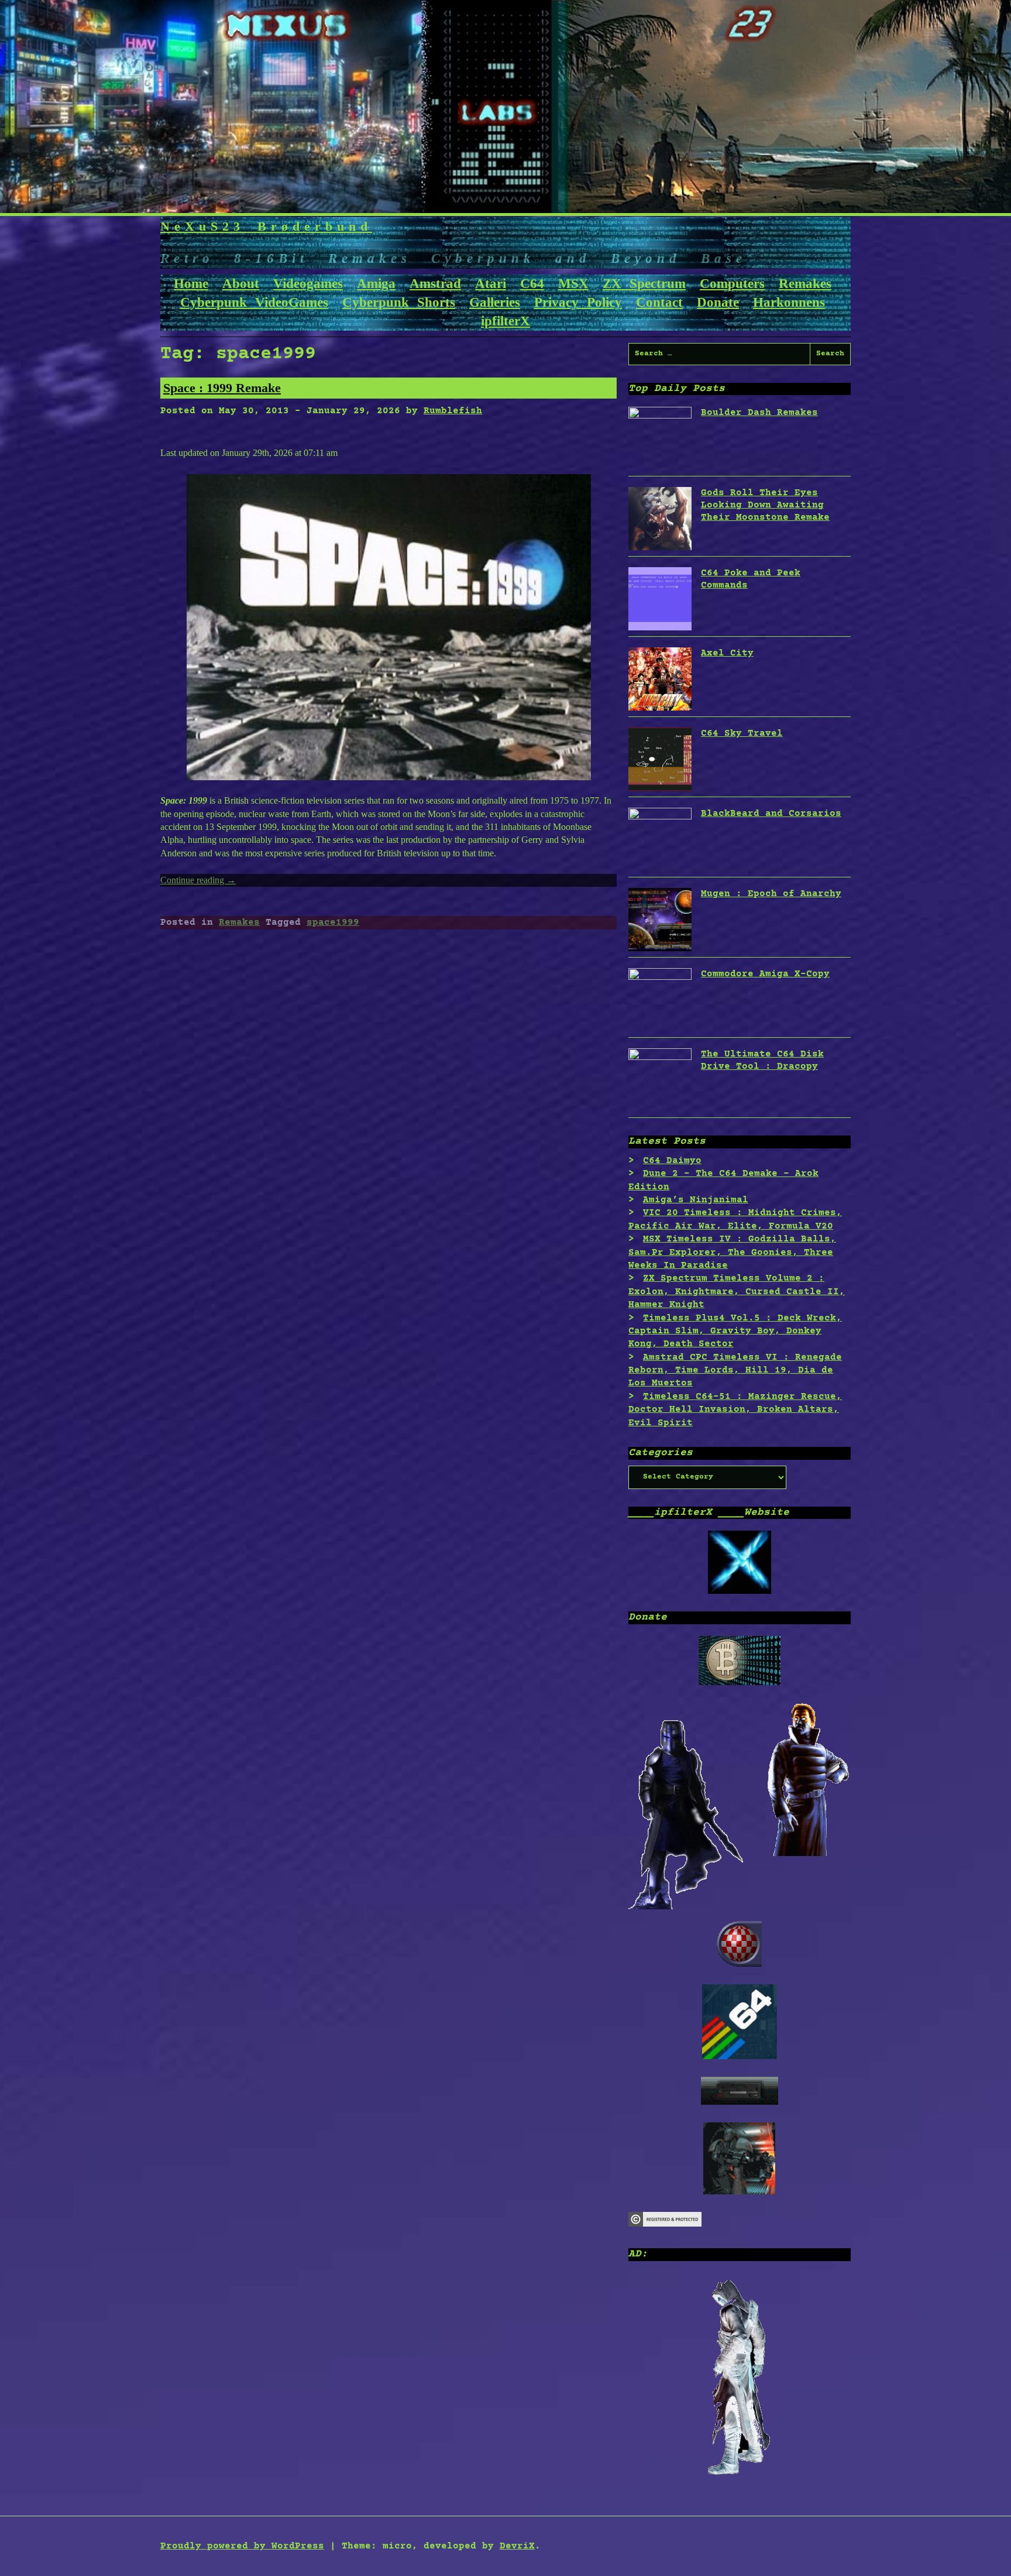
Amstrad (435, 284)
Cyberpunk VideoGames (254, 302)
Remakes (805, 284)
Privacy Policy (578, 302)
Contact (659, 302)
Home (191, 284)
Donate (718, 302)
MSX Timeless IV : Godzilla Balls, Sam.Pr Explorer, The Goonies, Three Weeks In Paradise (732, 1252)
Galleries (495, 302)
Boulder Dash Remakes (759, 413)
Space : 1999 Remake (222, 388)
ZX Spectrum (644, 284)
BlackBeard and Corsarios (771, 814)
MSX (573, 284)
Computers (732, 284)
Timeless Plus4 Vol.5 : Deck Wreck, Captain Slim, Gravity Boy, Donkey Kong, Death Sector (735, 1331)
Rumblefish (453, 411)
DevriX (517, 2546)
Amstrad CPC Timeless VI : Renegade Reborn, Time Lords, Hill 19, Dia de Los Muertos (735, 1371)
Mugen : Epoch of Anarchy (771, 894)
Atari (491, 284)
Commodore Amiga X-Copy (765, 974)
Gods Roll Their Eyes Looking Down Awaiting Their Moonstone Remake (765, 505)
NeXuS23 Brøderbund (266, 226)
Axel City (727, 653)
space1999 (333, 922)
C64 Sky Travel (742, 733)
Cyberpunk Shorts (399, 302)
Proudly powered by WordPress (242, 2546)
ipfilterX (505, 321)
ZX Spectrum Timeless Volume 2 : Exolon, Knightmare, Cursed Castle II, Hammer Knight (737, 1292)
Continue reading (198, 880)
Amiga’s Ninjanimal (696, 1200)
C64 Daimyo (672, 1161)
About (241, 284)
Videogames (308, 284)
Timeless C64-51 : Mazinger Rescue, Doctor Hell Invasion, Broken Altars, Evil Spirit (735, 1410)
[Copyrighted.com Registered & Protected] (665, 2224)
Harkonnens (789, 302)
